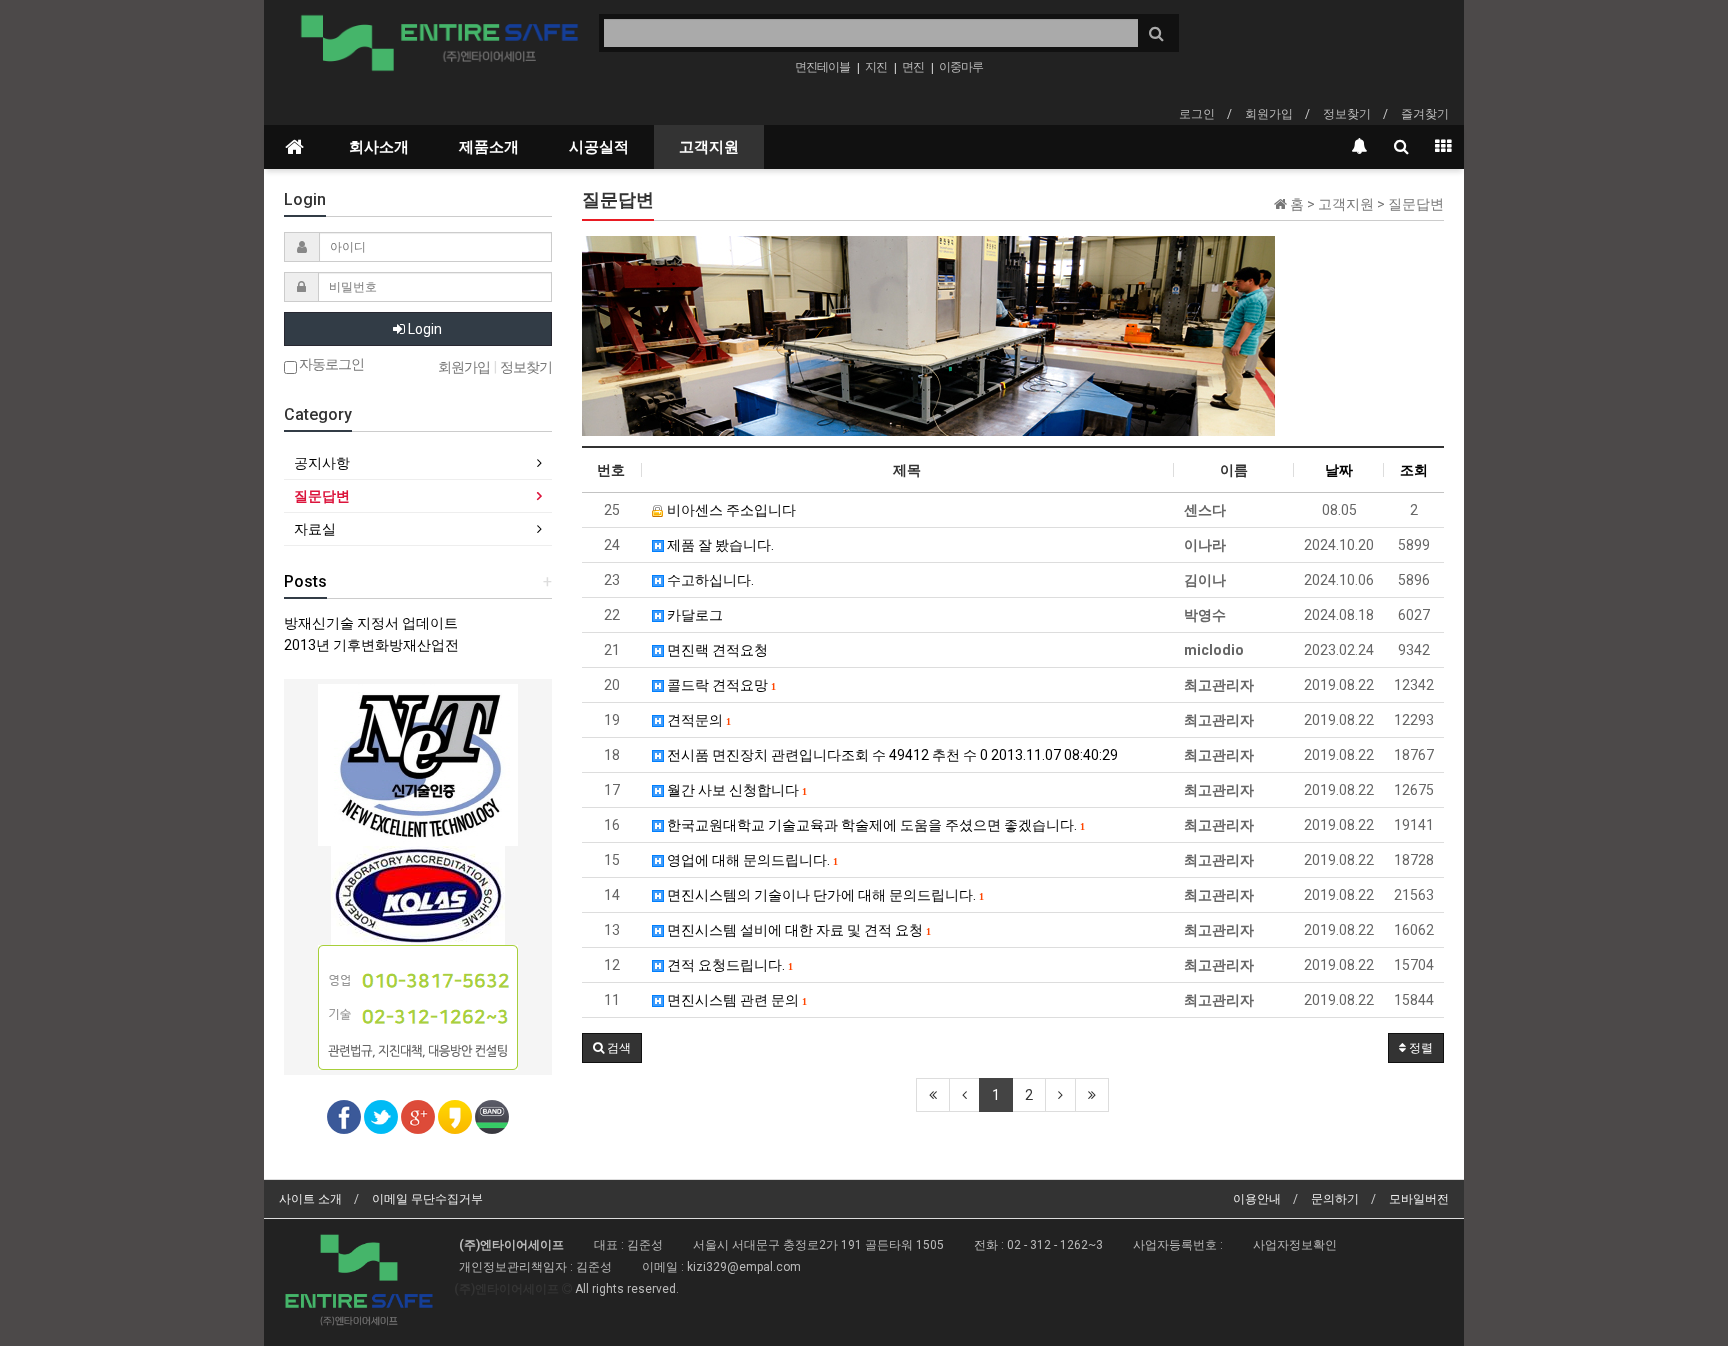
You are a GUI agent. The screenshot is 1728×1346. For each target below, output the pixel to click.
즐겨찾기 (1425, 114)
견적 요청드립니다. (728, 965)
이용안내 (1257, 1199)
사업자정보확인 (1295, 1245)
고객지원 (709, 147)
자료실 (315, 529)
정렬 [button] (1419, 1048)
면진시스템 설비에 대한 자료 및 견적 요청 (797, 930)
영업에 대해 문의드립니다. (750, 860)
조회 (1414, 470)
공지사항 (322, 463)
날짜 (1339, 470)
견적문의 (697, 720)
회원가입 (1269, 114)
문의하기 (1335, 1199)
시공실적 (599, 147)
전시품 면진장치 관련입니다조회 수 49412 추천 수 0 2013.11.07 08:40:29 (891, 755)
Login (423, 329)
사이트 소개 (310, 1199)
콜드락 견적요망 (719, 685)
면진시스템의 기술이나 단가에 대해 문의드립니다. (823, 895)
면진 (913, 67)
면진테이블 (822, 67)
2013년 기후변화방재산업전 (371, 645)
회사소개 (379, 147)
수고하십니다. (709, 580)
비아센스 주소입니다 (730, 510)
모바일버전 (1419, 1199)
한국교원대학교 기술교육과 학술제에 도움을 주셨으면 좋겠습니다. (874, 825)
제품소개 (489, 147)
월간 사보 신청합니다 (735, 790)
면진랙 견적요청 (716, 650)
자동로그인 (330, 364)
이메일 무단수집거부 (427, 1199)
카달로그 (693, 615)
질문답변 (322, 496)
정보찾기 (1347, 114)
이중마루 (961, 67)
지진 (876, 67)
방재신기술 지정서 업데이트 (371, 623)
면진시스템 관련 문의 (735, 1000)
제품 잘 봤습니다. (719, 545)
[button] (612, 1048)
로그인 (1197, 114)
